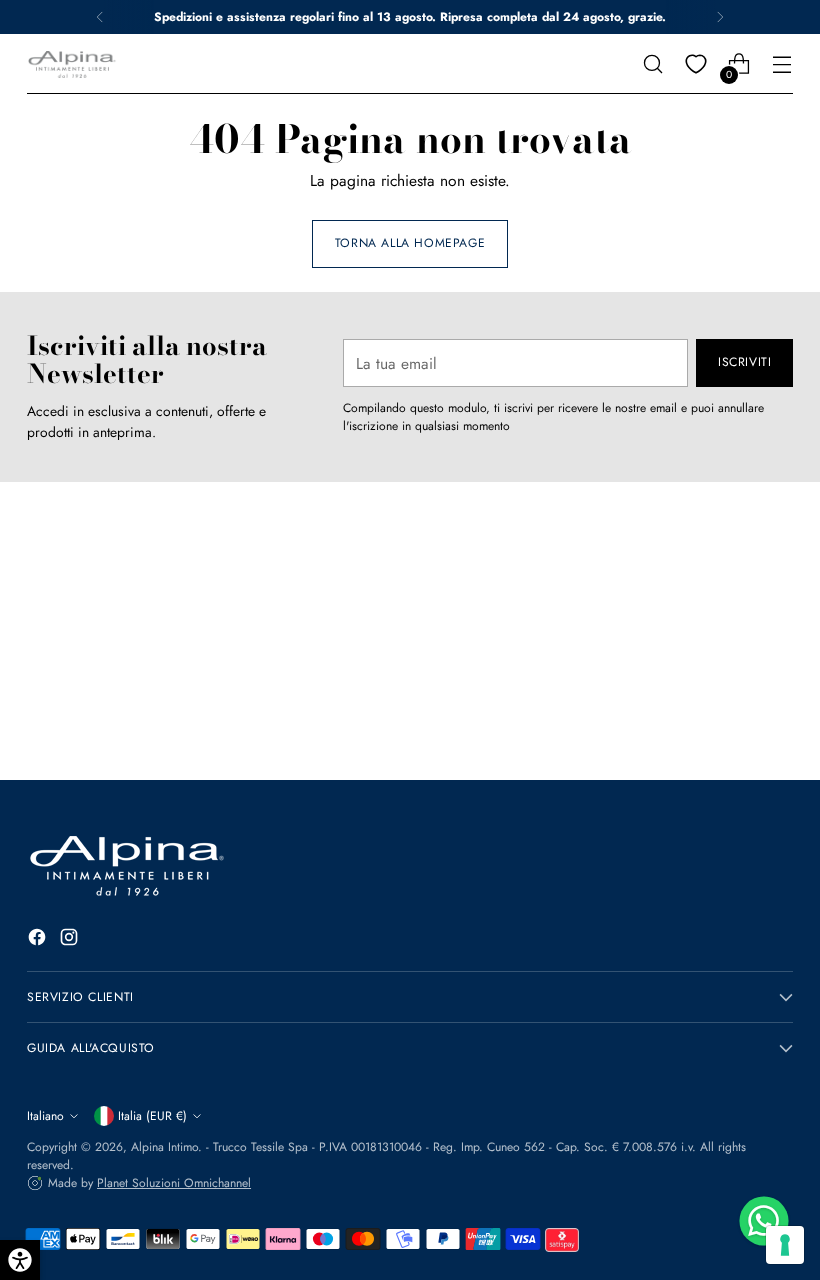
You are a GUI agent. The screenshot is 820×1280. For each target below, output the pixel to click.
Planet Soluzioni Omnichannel (174, 1183)
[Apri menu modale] (782, 64)
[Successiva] (720, 17)
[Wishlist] (696, 64)
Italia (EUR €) (152, 1116)
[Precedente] (100, 17)
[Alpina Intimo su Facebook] (39, 940)
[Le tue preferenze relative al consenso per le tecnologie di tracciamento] (785, 1245)
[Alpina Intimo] (72, 64)
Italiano (45, 1116)
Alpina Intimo (164, 1147)
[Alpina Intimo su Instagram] (71, 940)
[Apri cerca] (653, 64)
